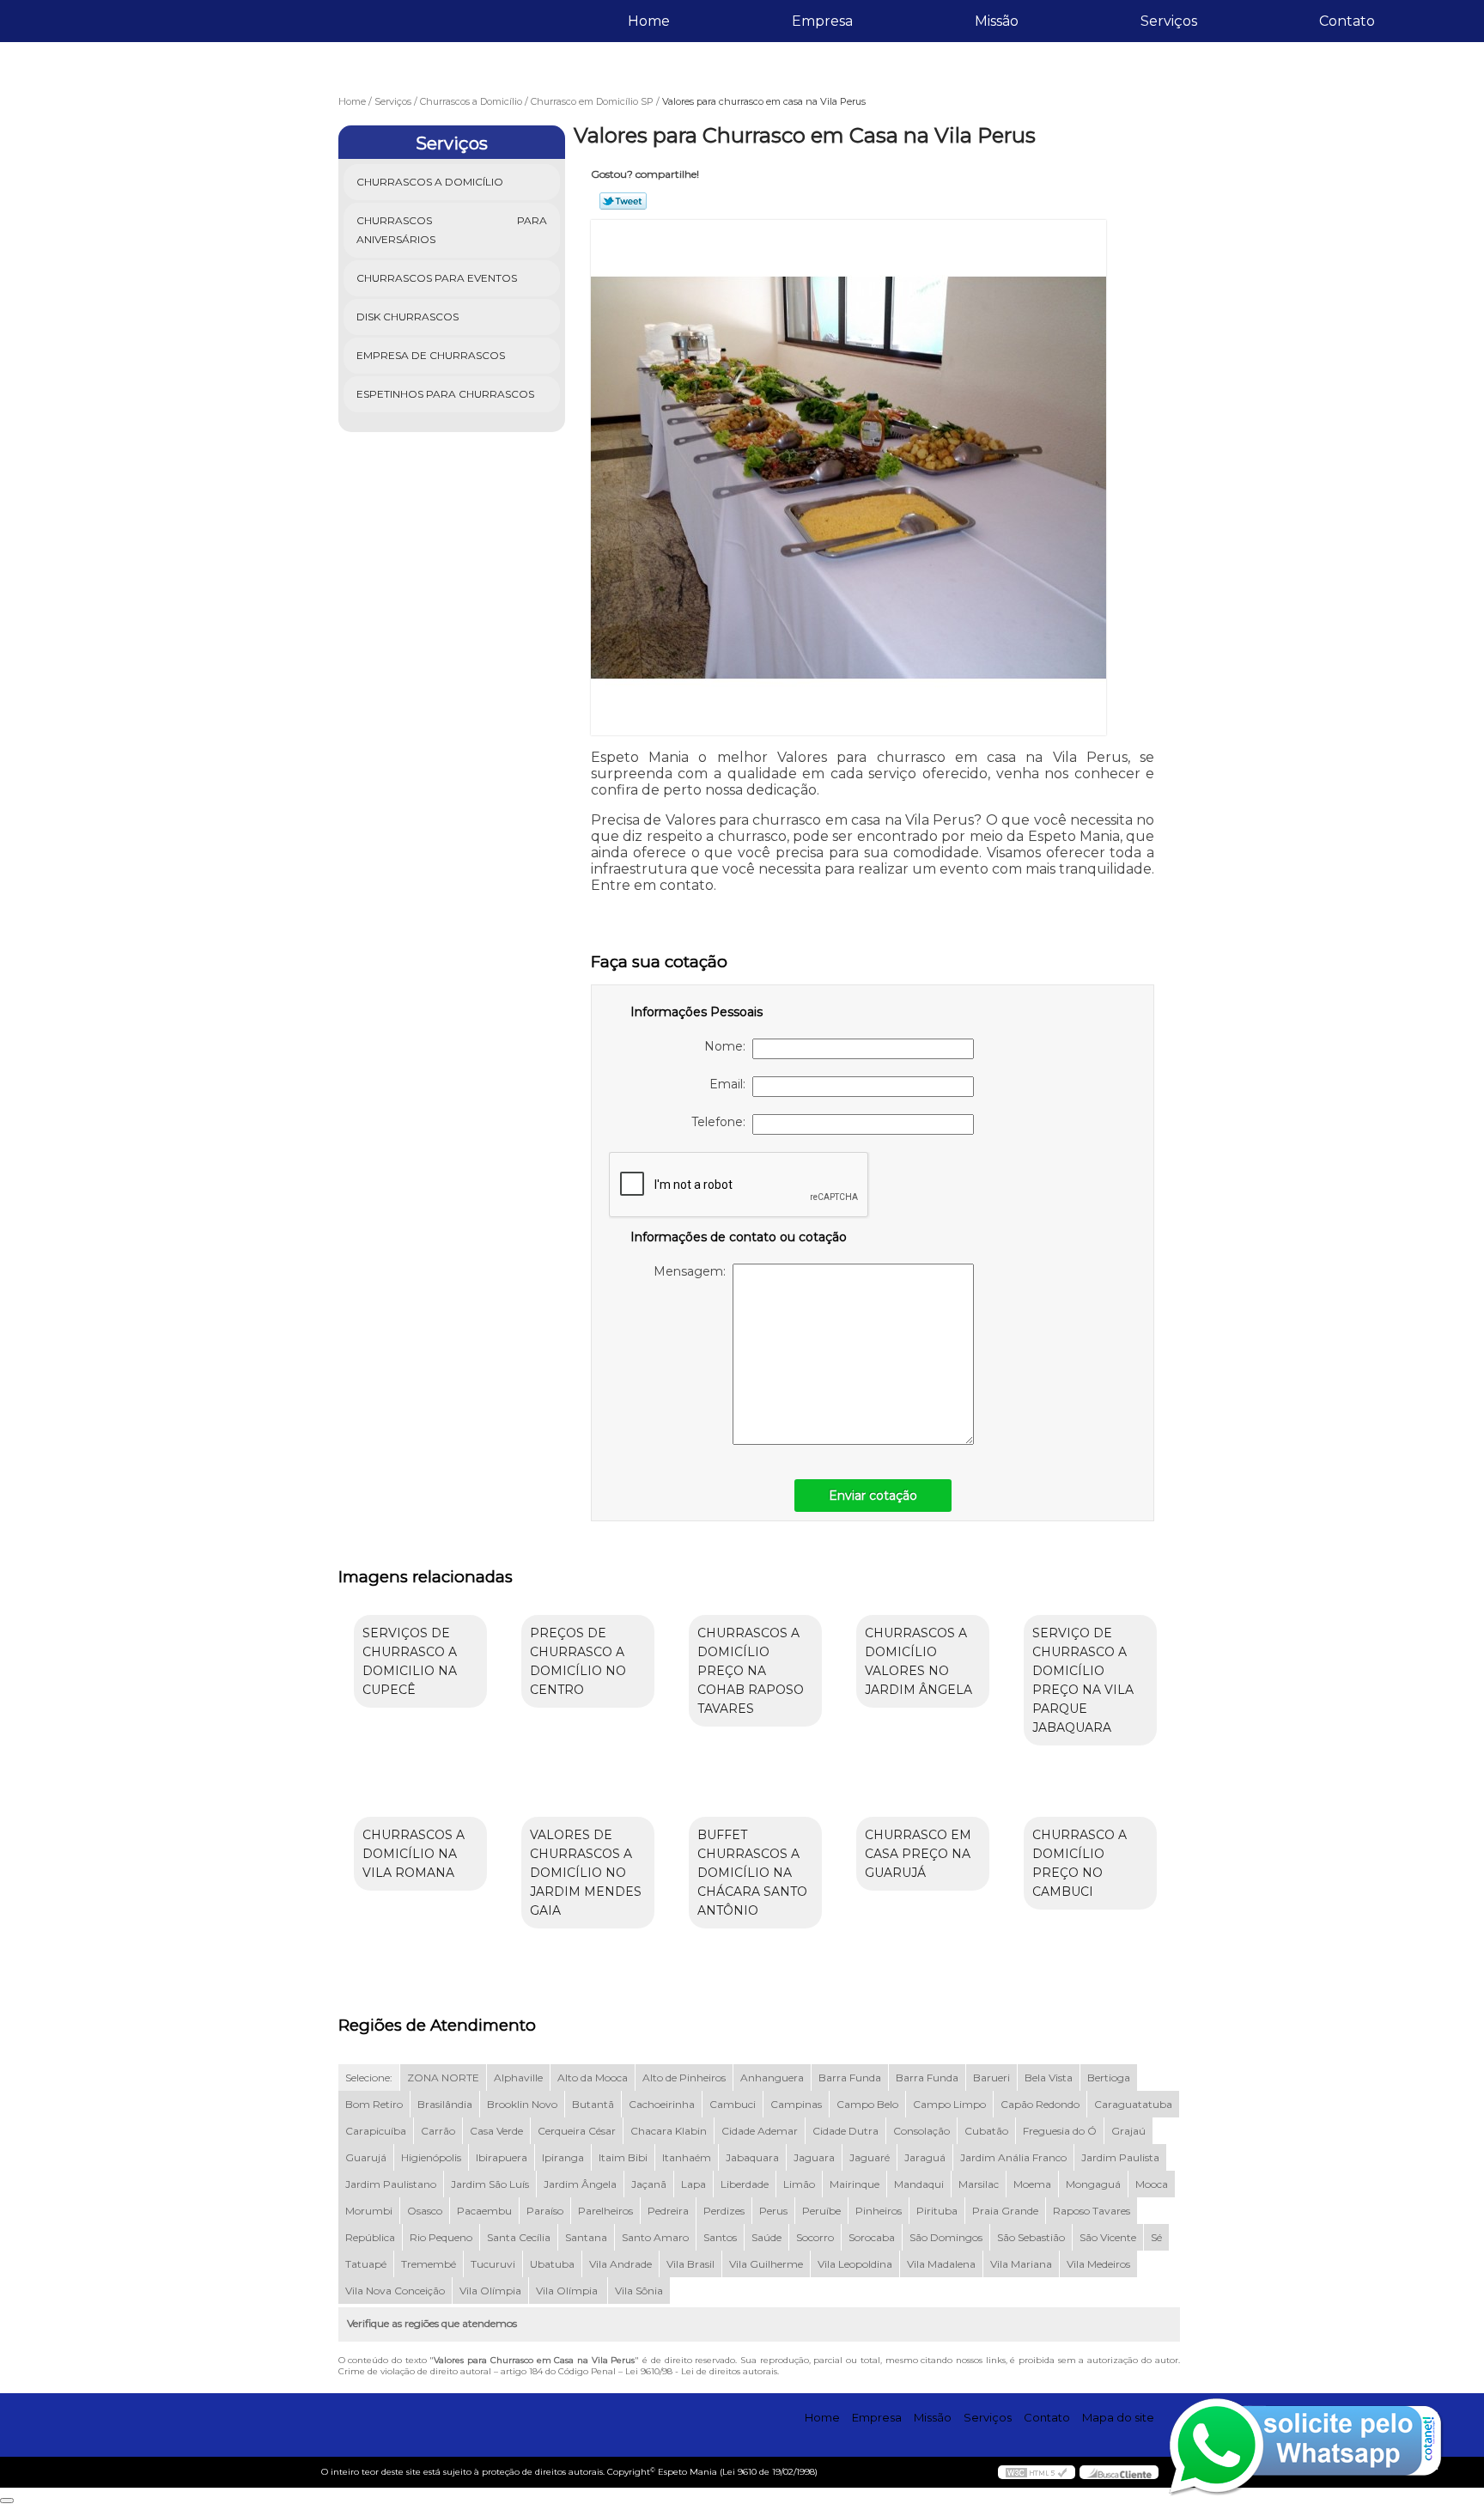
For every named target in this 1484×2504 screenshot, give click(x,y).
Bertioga (1109, 2078)
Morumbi (369, 2211)
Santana (586, 2237)
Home (649, 21)
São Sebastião (1031, 2237)
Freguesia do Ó (1060, 2131)
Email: (731, 1084)
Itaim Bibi (623, 2157)
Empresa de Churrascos (431, 355)
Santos (720, 2237)
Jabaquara (752, 2157)
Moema (1032, 2184)
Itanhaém (687, 2157)
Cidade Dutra (845, 2131)
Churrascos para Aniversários (452, 230)
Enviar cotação (873, 1496)
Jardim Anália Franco (1013, 2157)
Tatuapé (366, 2264)
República (370, 2237)
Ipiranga (563, 2157)
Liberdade (745, 2184)
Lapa (693, 2184)
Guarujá (366, 2157)
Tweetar (623, 201)
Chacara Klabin (669, 2131)
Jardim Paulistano (391, 2184)
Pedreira (668, 2211)
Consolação (921, 2131)
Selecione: (369, 2078)
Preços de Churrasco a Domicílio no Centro (578, 1661)
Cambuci (733, 2104)
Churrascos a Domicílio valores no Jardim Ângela (918, 1661)
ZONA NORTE (443, 2078)
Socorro (815, 2237)
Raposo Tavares (1092, 2211)
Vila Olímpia (490, 2291)
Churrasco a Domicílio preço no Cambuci (1080, 1863)
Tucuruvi (493, 2264)
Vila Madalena (941, 2264)
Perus (773, 2211)
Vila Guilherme (766, 2264)
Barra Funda (850, 2078)
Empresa (822, 21)
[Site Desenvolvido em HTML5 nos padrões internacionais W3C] (1037, 2472)
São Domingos (946, 2237)
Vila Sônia (639, 2291)
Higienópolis (431, 2157)
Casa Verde (496, 2131)
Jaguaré (870, 2157)
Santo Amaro (655, 2237)
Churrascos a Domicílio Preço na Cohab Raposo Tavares (751, 1671)
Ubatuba (552, 2264)
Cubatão (986, 2131)
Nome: (728, 1046)
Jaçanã (649, 2184)
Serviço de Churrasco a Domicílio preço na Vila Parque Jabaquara (1083, 1680)
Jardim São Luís (490, 2184)
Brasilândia (445, 2104)
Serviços (1169, 21)
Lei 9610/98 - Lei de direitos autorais (701, 2371)
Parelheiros (605, 2211)
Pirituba (937, 2211)
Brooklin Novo (522, 2104)
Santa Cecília (519, 2237)
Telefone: (722, 1122)
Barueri (991, 2078)
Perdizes (724, 2211)
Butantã (593, 2104)
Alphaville (518, 2078)
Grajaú (1128, 2131)
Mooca (1152, 2184)
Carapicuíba (376, 2131)
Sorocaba (872, 2237)
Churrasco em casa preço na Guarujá (918, 1854)
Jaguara (814, 2157)
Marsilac (979, 2184)
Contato (1347, 21)
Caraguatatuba (1133, 2104)
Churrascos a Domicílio (430, 182)
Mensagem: (693, 1271)
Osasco (425, 2211)
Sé (1156, 2237)
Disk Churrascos (407, 317)
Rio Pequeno (441, 2237)
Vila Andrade (620, 2264)
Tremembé (429, 2264)
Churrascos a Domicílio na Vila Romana (414, 1854)
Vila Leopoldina (855, 2264)
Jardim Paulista (1120, 2157)
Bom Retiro (374, 2104)
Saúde (766, 2237)
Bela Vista (1049, 2078)
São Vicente (1108, 2237)
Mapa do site (1118, 2417)
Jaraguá (925, 2157)
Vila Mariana (1021, 2264)
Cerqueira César (577, 2131)
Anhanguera (772, 2078)
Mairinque (855, 2184)
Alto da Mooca (593, 2078)
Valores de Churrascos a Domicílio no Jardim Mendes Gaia (586, 1873)
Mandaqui (919, 2184)
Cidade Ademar (760, 2131)
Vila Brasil (690, 2264)
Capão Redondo (1040, 2104)
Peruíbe (821, 2211)
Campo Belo (867, 2104)
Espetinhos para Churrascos (445, 394)
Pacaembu (484, 2211)
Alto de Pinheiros (684, 2078)
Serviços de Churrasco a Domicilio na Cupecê (410, 1661)
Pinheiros (879, 2211)
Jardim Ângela (580, 2184)
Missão (997, 21)
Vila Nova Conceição (395, 2291)
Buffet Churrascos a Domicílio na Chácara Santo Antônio (752, 1873)
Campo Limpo (949, 2104)
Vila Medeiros (1098, 2264)
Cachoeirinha (662, 2104)
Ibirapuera (502, 2157)
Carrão (438, 2131)
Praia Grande (1005, 2211)
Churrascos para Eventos (437, 278)
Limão (799, 2184)
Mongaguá (1093, 2184)
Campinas (796, 2104)
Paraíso (545, 2211)
